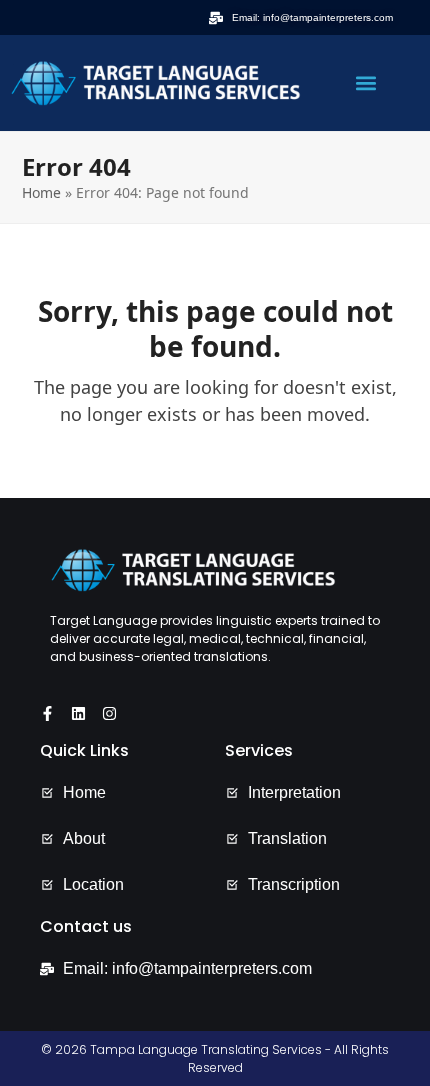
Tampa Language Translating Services (206, 1049)
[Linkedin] (78, 713)
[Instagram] (109, 713)
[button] (365, 83)
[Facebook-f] (47, 713)
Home (41, 192)
